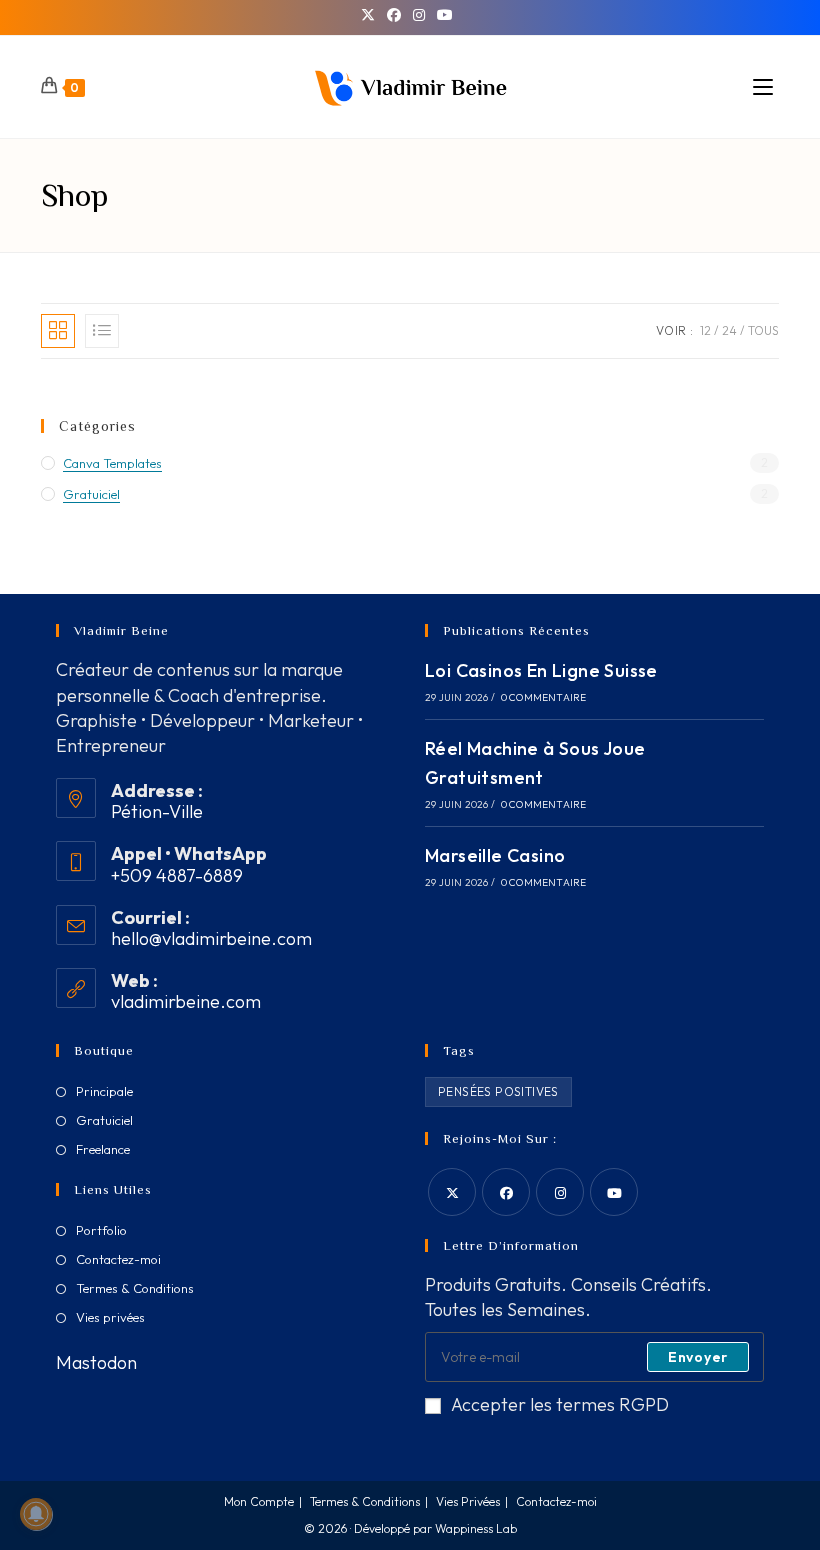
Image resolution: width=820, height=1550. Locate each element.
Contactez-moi (118, 1259)
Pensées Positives (498, 1091)
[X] (371, 15)
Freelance (103, 1149)
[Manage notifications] (36, 1514)
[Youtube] (614, 1192)
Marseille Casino (495, 855)
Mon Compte (259, 1501)
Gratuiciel (91, 494)
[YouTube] (445, 15)
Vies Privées (468, 1501)
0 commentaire (544, 697)
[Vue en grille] (58, 331)
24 (729, 330)
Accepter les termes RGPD (560, 1404)
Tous (763, 330)
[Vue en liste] (102, 331)
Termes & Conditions (135, 1288)
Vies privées (110, 1317)
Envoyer (698, 1357)
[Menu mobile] (766, 87)
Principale (104, 1091)
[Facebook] (394, 15)
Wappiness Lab (476, 1528)
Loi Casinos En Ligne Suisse (541, 670)
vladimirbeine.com (186, 1001)
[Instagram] (419, 15)
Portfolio (101, 1230)
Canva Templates (112, 463)
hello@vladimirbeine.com (211, 938)
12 (705, 330)
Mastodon (96, 1362)
